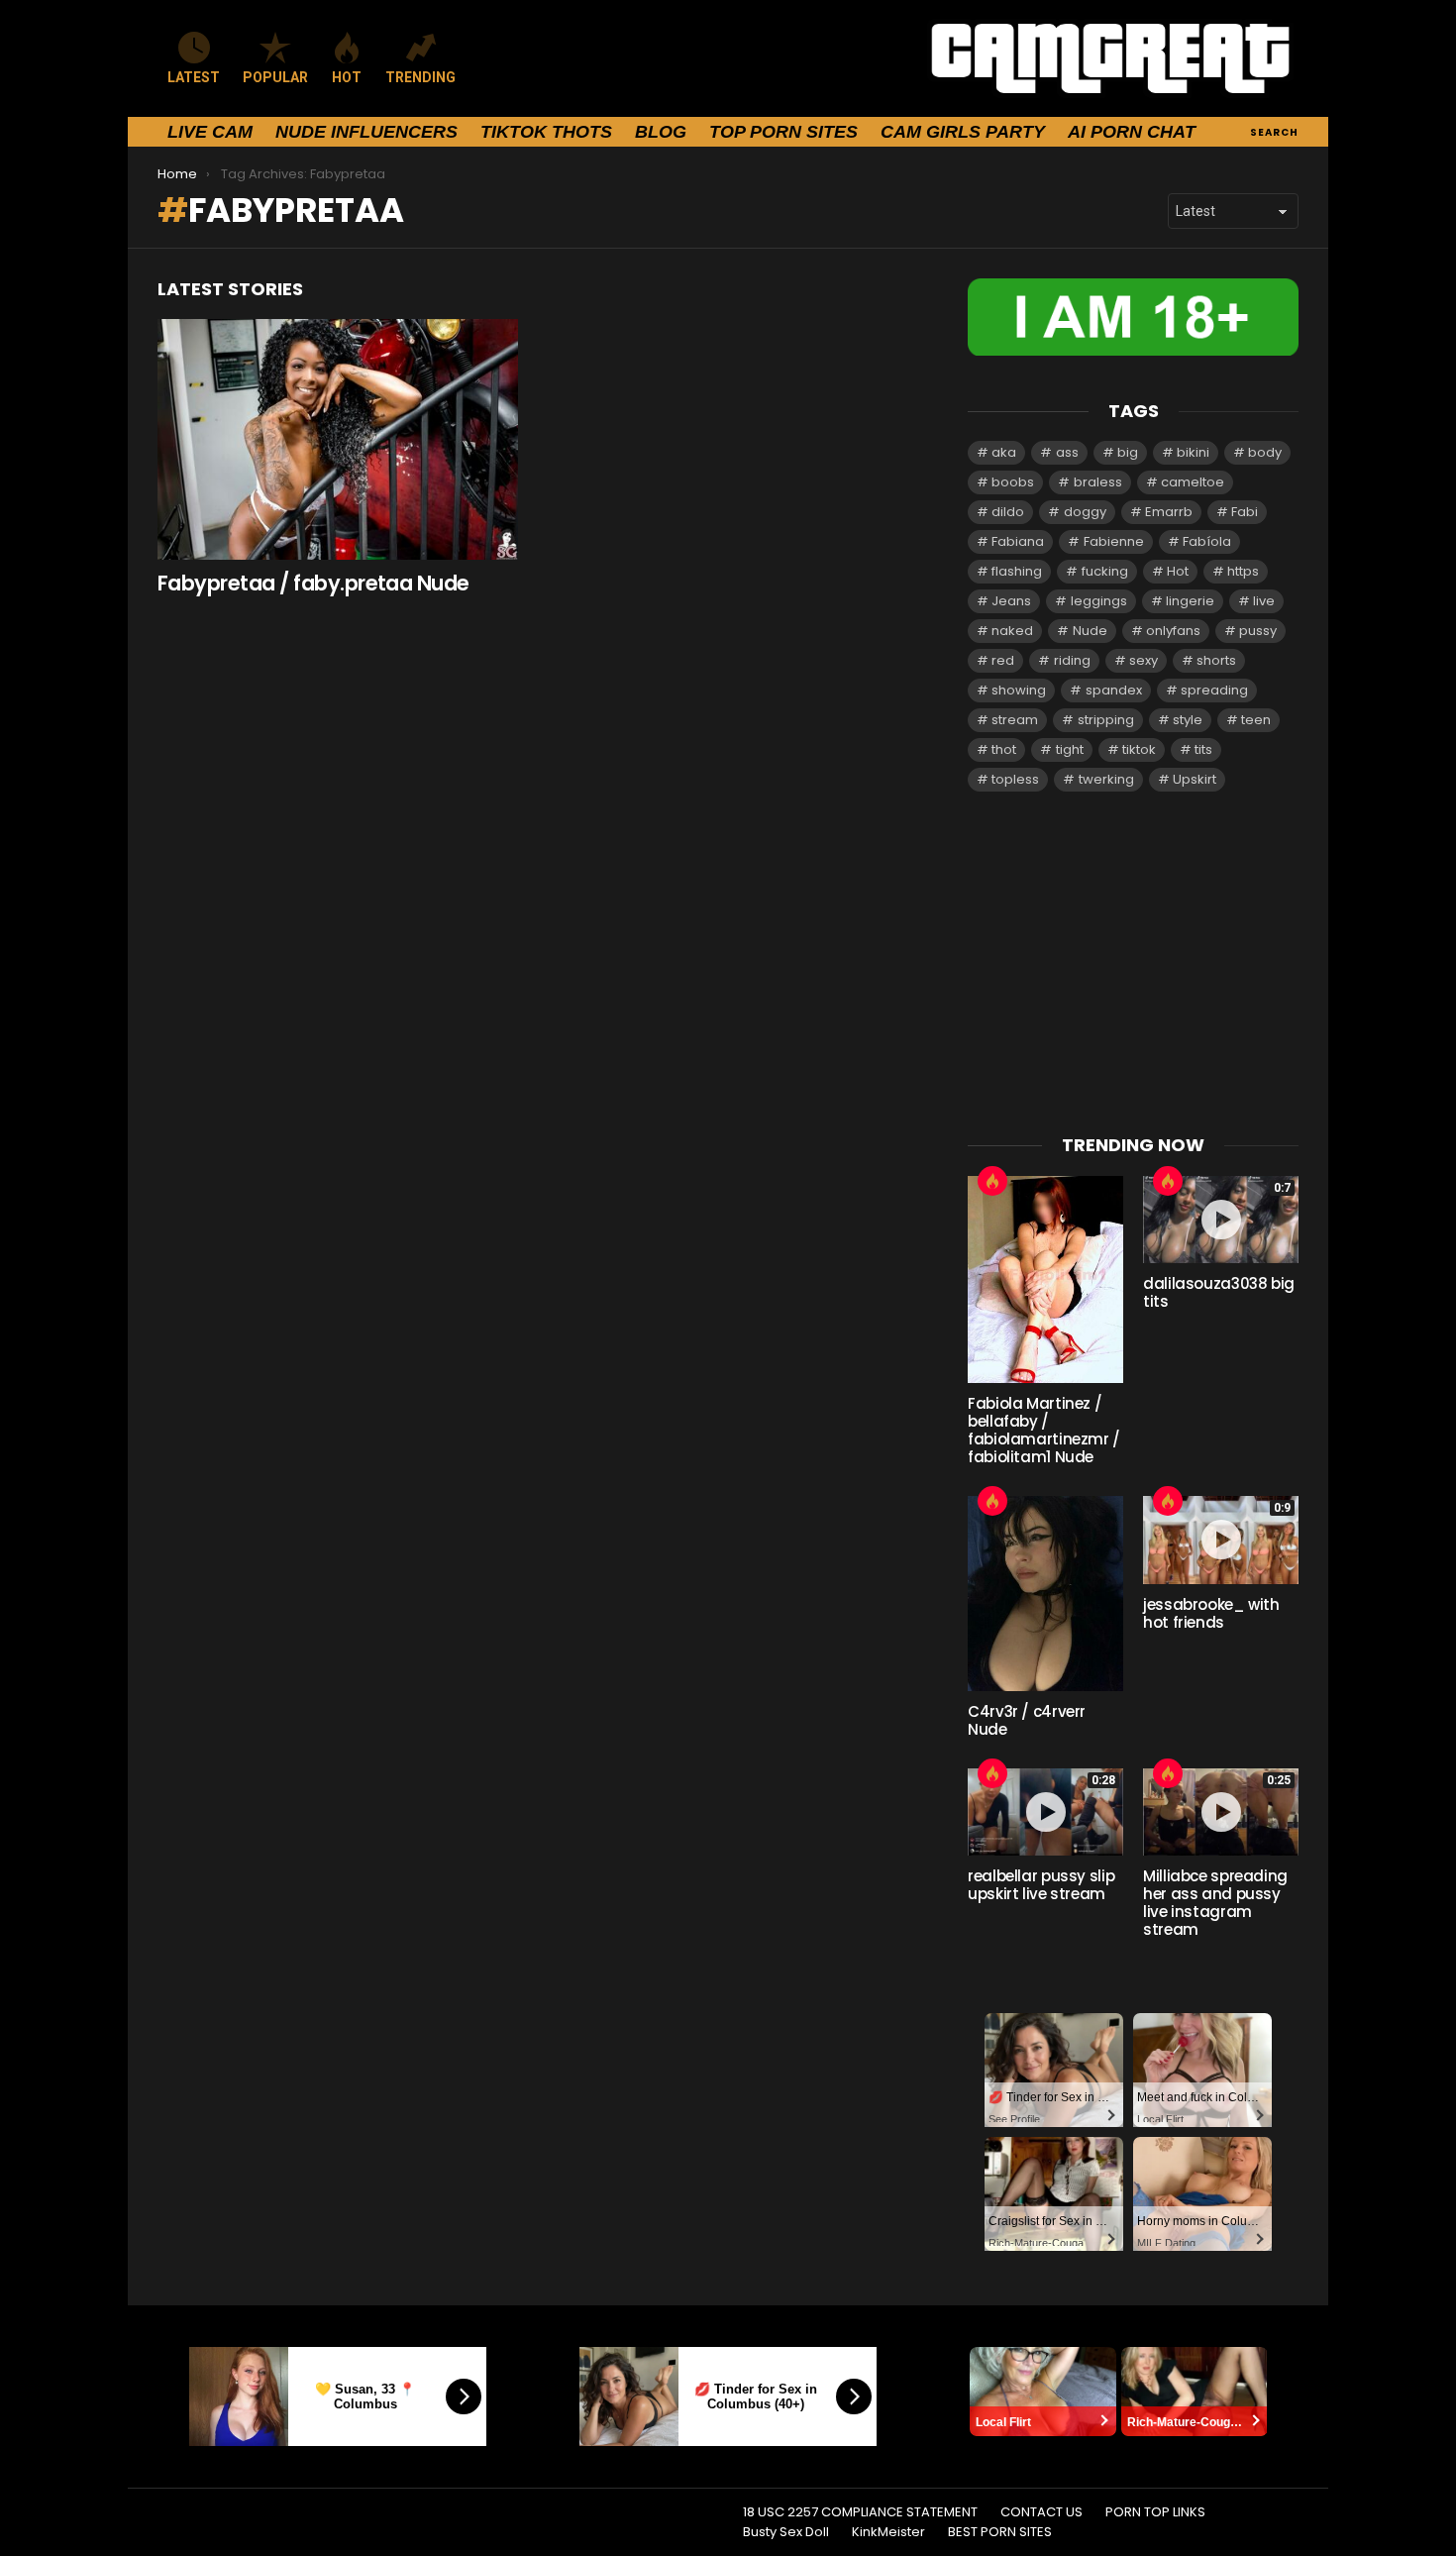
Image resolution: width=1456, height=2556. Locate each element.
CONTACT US (1041, 2512)
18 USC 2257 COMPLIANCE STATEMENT (860, 2512)
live (1264, 601)
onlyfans (1173, 631)
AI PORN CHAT (1132, 132)
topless (1015, 779)
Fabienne (1114, 541)
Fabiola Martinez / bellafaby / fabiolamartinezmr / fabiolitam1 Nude (1044, 1430)
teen (1256, 720)
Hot (1178, 571)
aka (1004, 452)
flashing (1017, 571)
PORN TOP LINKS (1155, 2512)
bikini (1193, 452)
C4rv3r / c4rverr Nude (1027, 1720)
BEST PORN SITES (1000, 2532)
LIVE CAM (210, 132)
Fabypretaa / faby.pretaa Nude (313, 583)
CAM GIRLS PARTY (963, 132)
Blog (661, 132)
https (1243, 571)
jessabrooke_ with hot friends (1211, 1613)
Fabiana (1018, 541)
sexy (1144, 660)
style (1188, 720)
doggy (1085, 512)
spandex (1114, 690)
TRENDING (420, 77)
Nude (1090, 631)
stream (1015, 720)
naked (1012, 631)
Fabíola (1207, 541)
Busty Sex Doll (786, 2532)
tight (1070, 749)
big (1128, 452)
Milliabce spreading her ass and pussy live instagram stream (1215, 1903)
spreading (1214, 690)
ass (1067, 452)
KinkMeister (888, 2532)
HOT (347, 77)
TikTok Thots (546, 132)
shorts (1216, 660)
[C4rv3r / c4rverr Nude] (1045, 1593)
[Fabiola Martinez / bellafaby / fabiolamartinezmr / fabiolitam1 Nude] (1045, 1279)
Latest (194, 77)
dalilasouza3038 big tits (1219, 1292)
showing (1019, 690)
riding (1072, 660)
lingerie (1190, 601)
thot (1004, 749)
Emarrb (1169, 512)
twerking (1106, 779)
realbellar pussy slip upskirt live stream (1041, 1885)
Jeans (1011, 601)
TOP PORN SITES (783, 132)
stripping (1106, 720)
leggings (1099, 601)
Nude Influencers (366, 132)
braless (1098, 482)
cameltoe (1193, 482)
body (1265, 452)
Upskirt (1195, 779)
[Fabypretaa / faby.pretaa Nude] (338, 439)
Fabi (1245, 512)
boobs (1013, 482)
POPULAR (275, 77)
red (1003, 660)
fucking (1105, 571)
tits (1203, 749)
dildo (1008, 512)
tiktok (1139, 749)
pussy (1258, 631)
